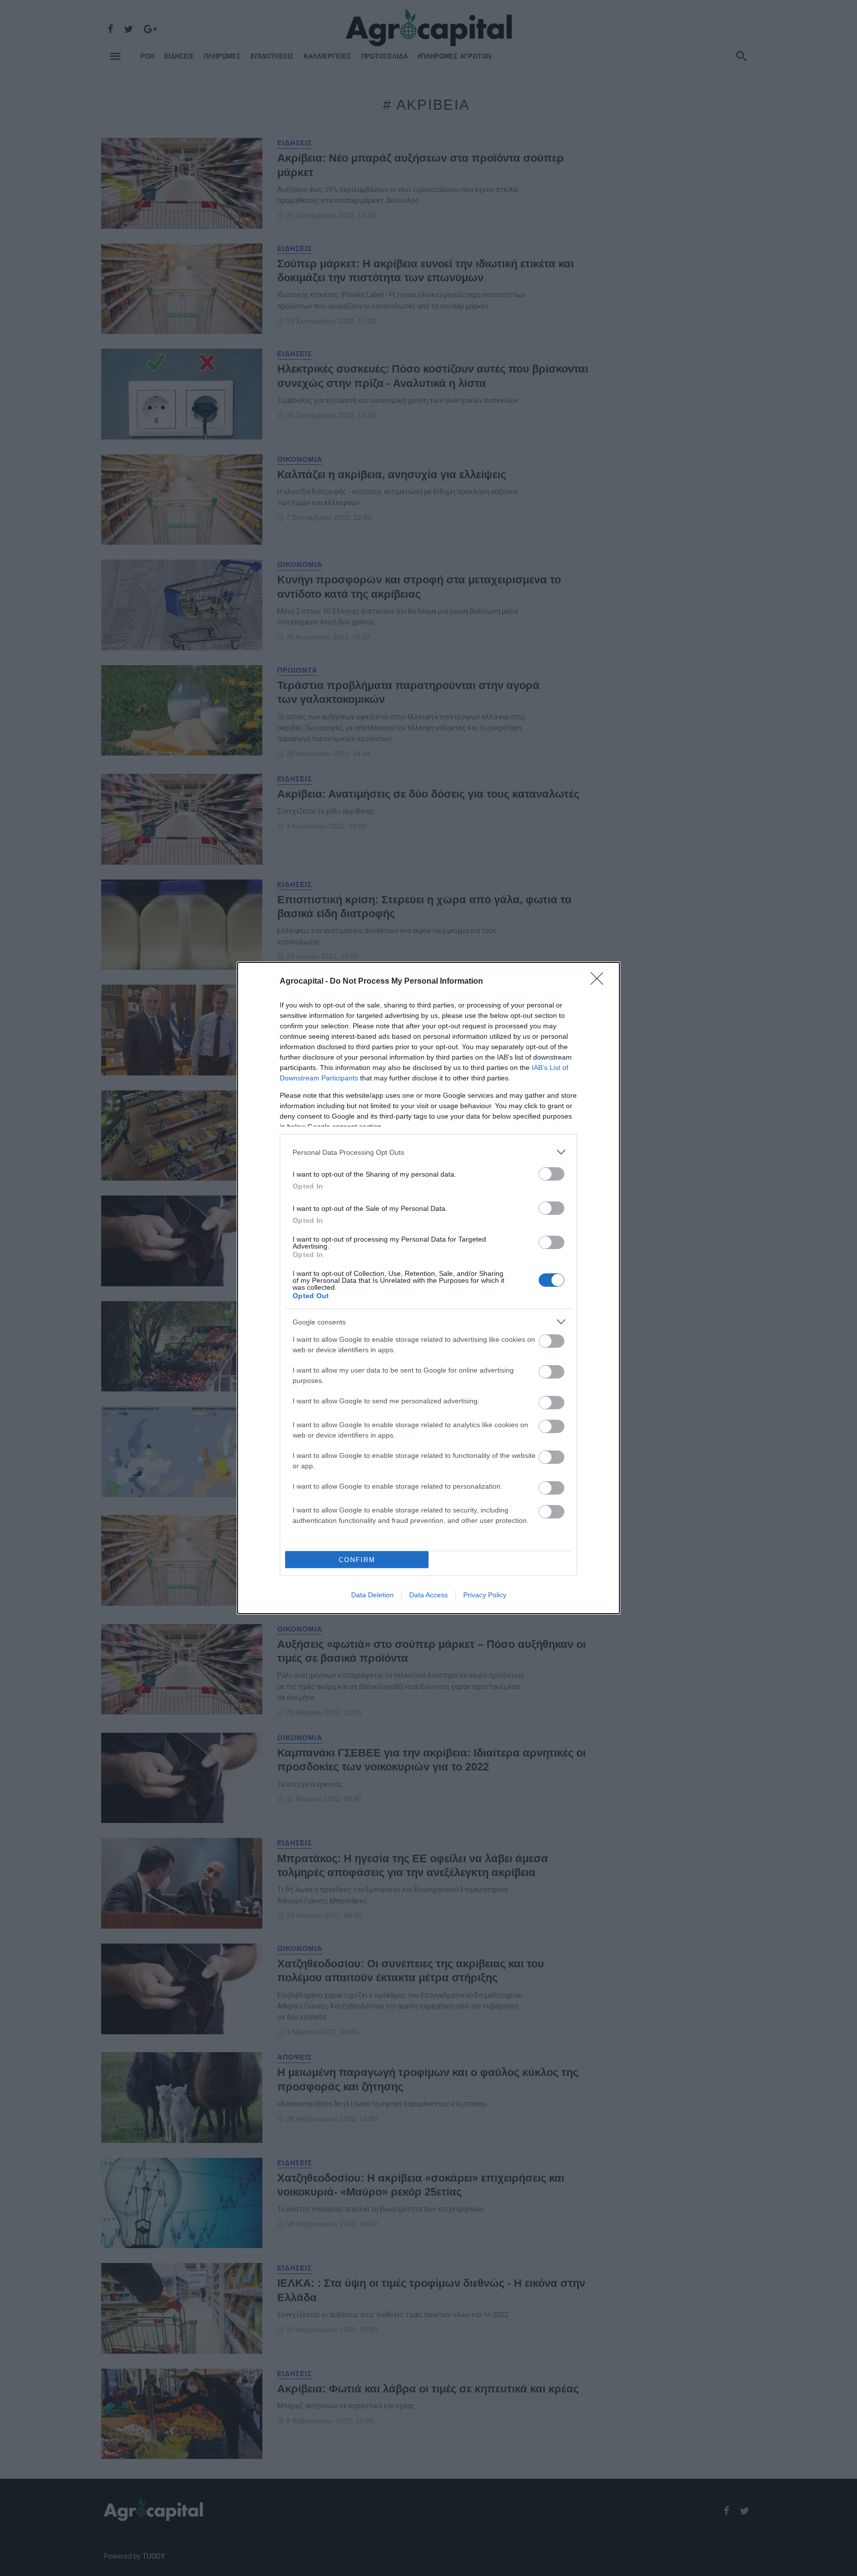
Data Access (428, 1595)
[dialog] (428, 1288)
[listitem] (428, 1152)
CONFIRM (357, 1560)
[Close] (600, 982)
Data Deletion (372, 1595)
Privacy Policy (485, 1595)
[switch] (551, 1174)
